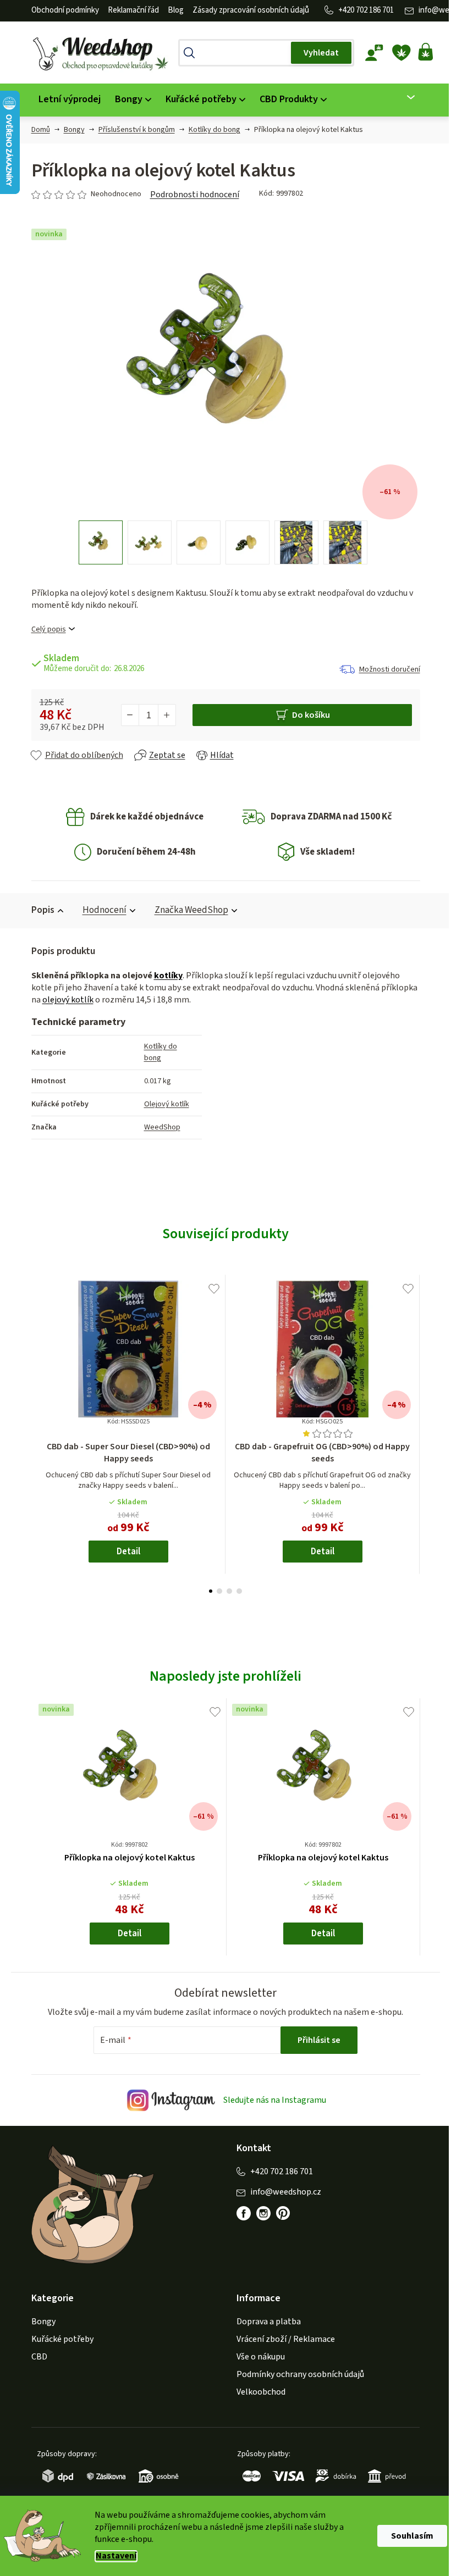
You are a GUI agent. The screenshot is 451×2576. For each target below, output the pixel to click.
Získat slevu (282, 1332)
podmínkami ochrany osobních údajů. (282, 1369)
